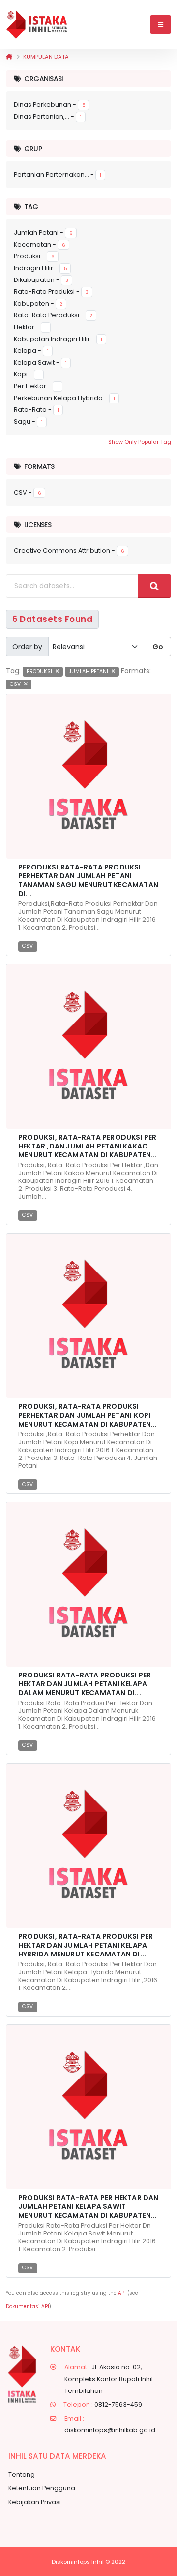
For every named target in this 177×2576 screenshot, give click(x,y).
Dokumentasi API (28, 2307)
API (122, 2293)
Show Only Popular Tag (140, 442)
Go (158, 647)
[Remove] (57, 671)
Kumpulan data (46, 57)
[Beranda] (9, 57)
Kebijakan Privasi (35, 2502)
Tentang (22, 2474)
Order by (27, 647)
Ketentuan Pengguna (42, 2488)
